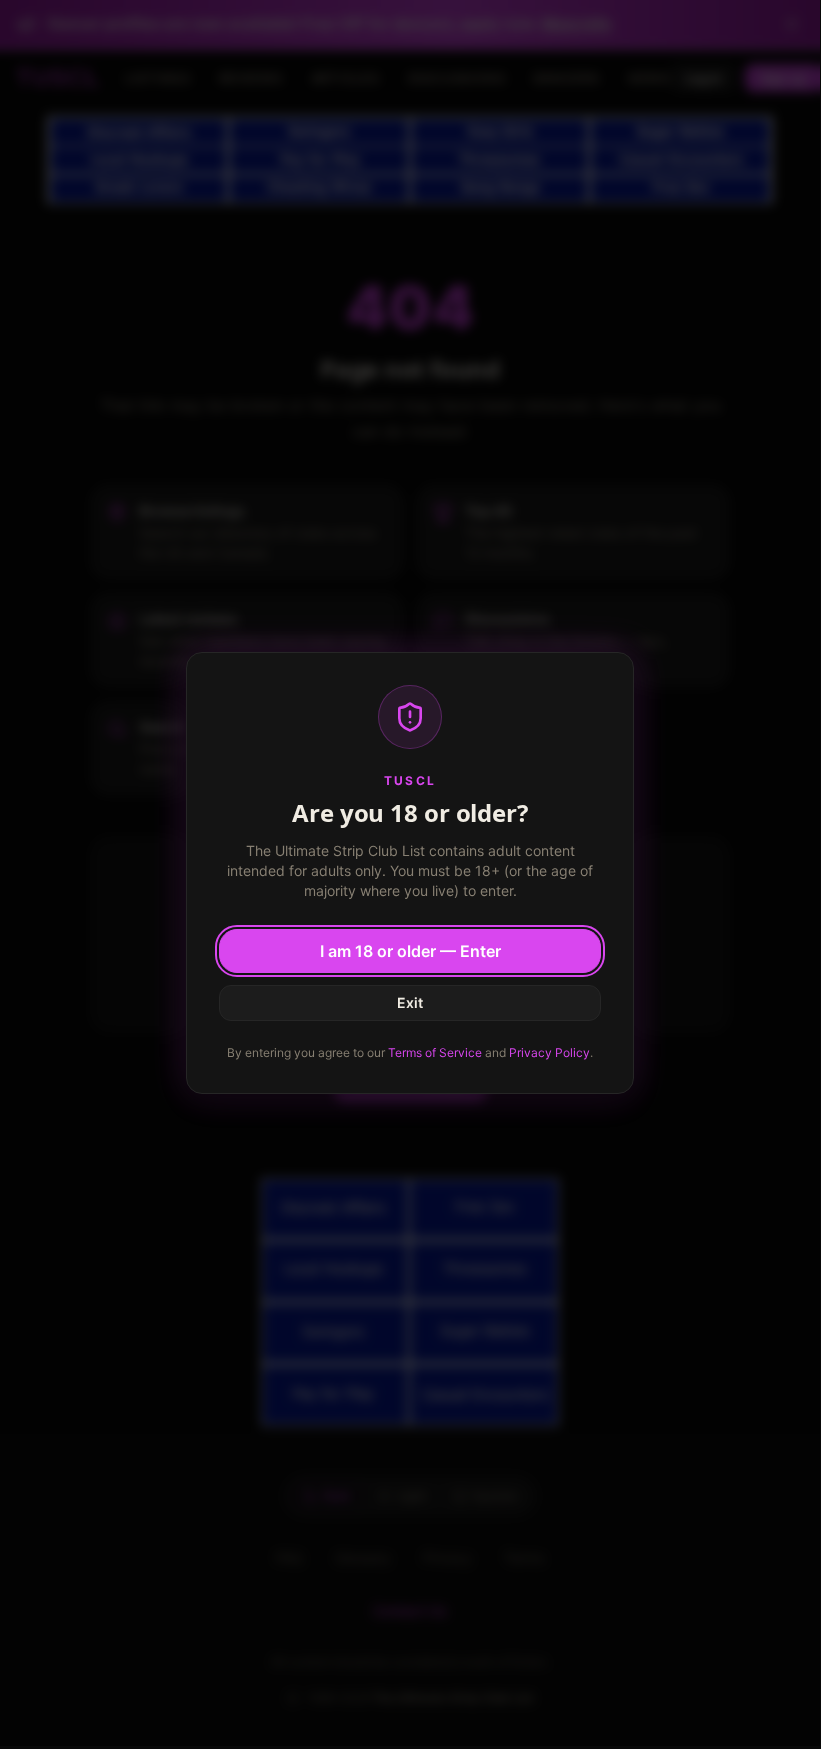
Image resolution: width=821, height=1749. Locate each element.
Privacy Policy (549, 1052)
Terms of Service (435, 1052)
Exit (410, 1002)
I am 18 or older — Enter (410, 951)
